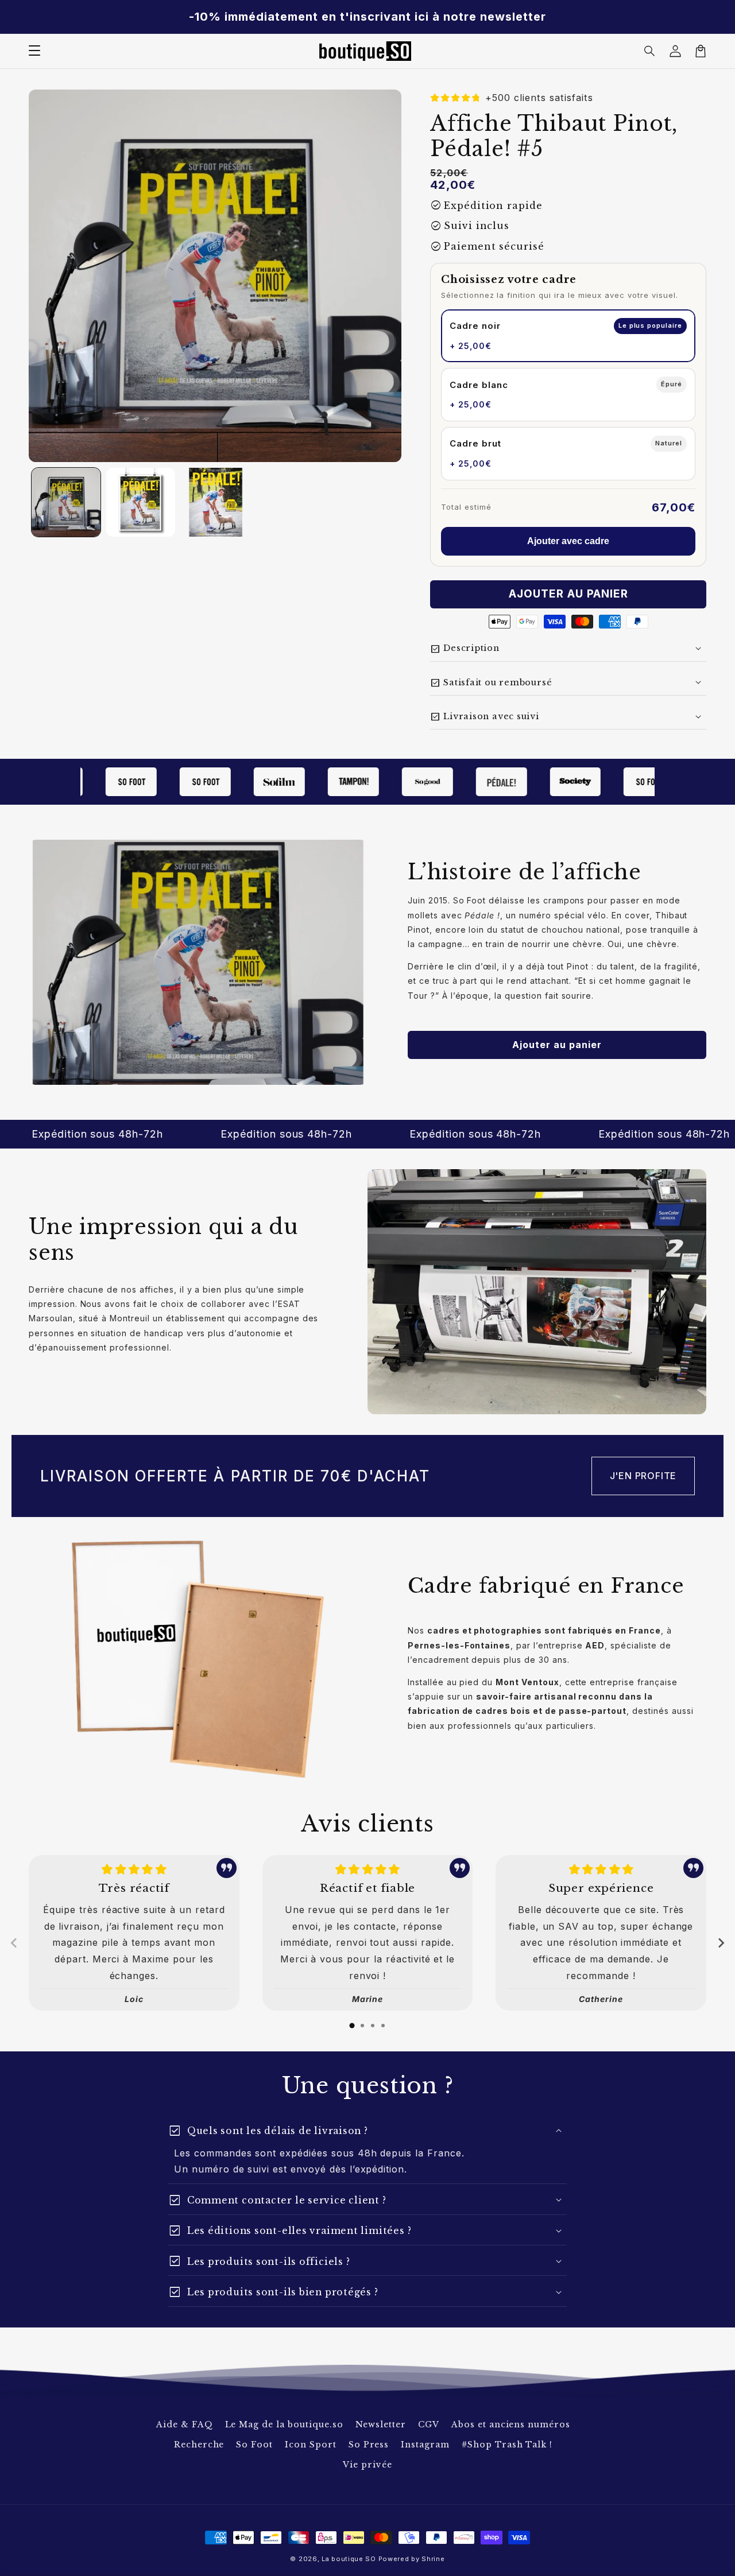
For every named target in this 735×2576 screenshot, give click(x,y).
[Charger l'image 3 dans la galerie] (215, 502)
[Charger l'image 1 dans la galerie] (66, 502)
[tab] (352, 2026)
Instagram (425, 2445)
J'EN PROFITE (643, 1476)
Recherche (199, 2445)
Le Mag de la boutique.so (284, 2424)
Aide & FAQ (185, 2424)
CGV (429, 2424)
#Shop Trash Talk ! (507, 2445)
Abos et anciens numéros (511, 2424)
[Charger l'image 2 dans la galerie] (141, 502)
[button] (650, 51)
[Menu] (34, 51)
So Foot (254, 2445)
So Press (369, 2445)
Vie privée (367, 2465)
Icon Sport (311, 2445)
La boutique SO (349, 2559)
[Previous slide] (14, 1943)
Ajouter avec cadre (568, 541)
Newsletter (381, 2424)
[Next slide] (721, 1943)
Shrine (433, 2559)
